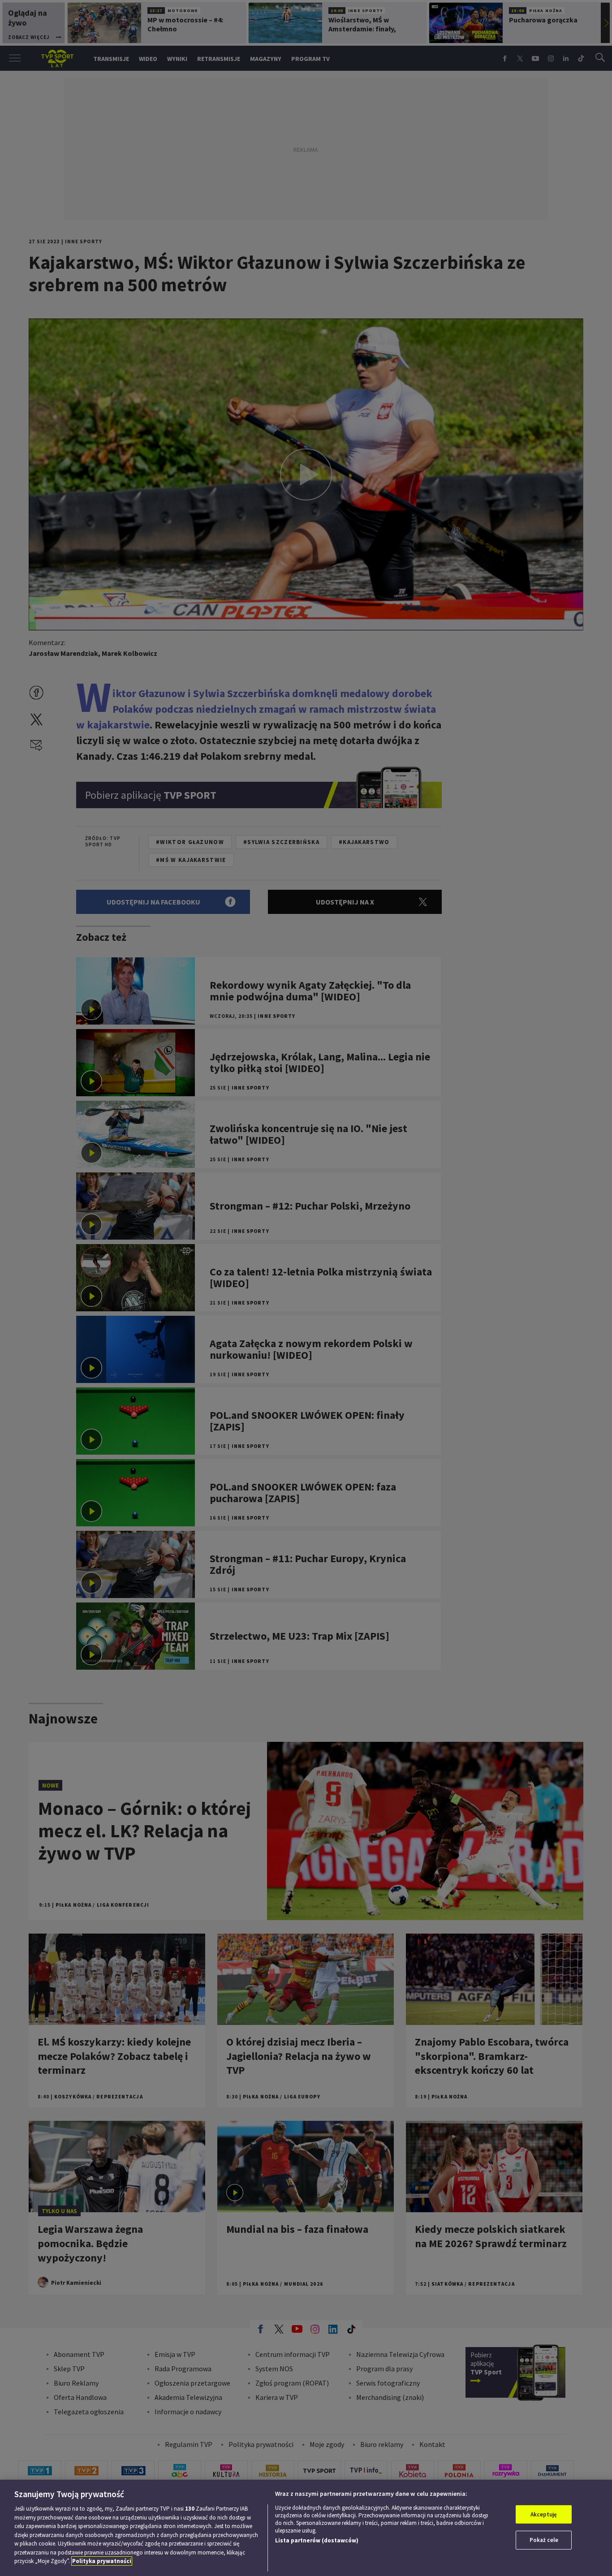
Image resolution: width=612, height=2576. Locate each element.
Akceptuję (544, 2514)
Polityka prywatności (102, 2561)
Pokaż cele (544, 2540)
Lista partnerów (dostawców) (317, 2540)
